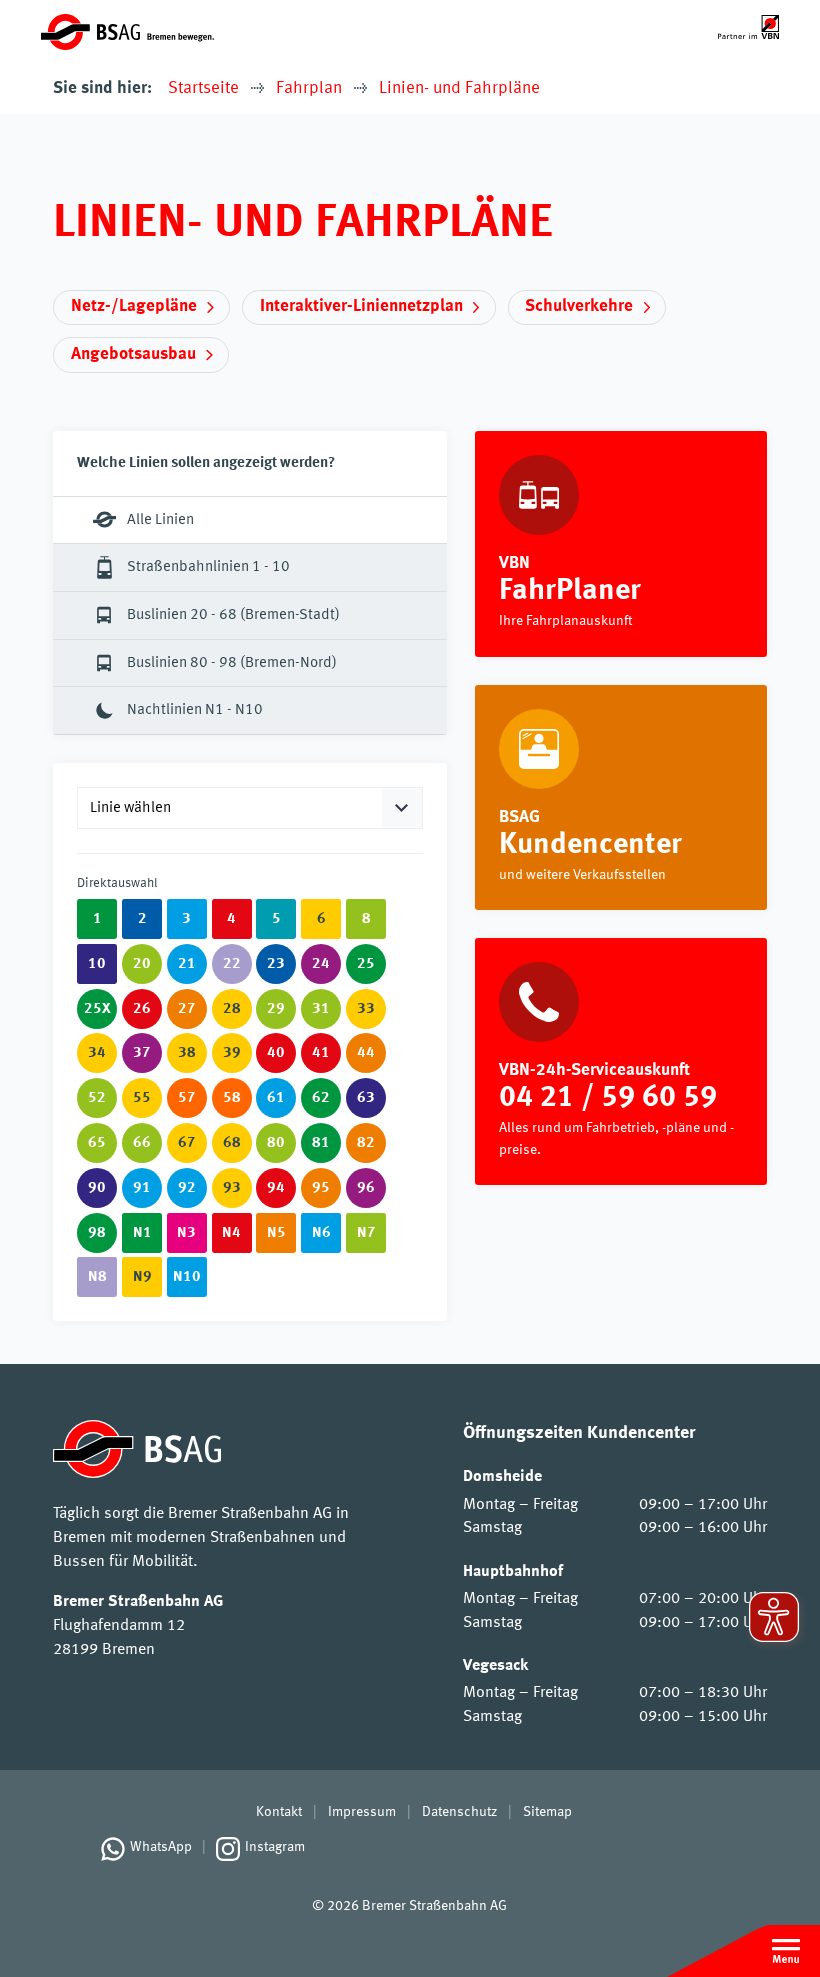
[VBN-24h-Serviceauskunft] (621, 1061)
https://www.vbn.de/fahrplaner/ (621, 544)
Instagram (275, 1847)
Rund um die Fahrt (621, 798)
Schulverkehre (579, 306)
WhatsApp (161, 1847)
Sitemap (547, 1812)
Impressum (362, 1812)
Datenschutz (459, 1812)
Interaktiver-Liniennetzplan (361, 306)
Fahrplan (309, 88)
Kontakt (279, 1812)
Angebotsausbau (133, 354)
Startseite (203, 88)
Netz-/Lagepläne (134, 306)
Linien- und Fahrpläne (459, 88)
